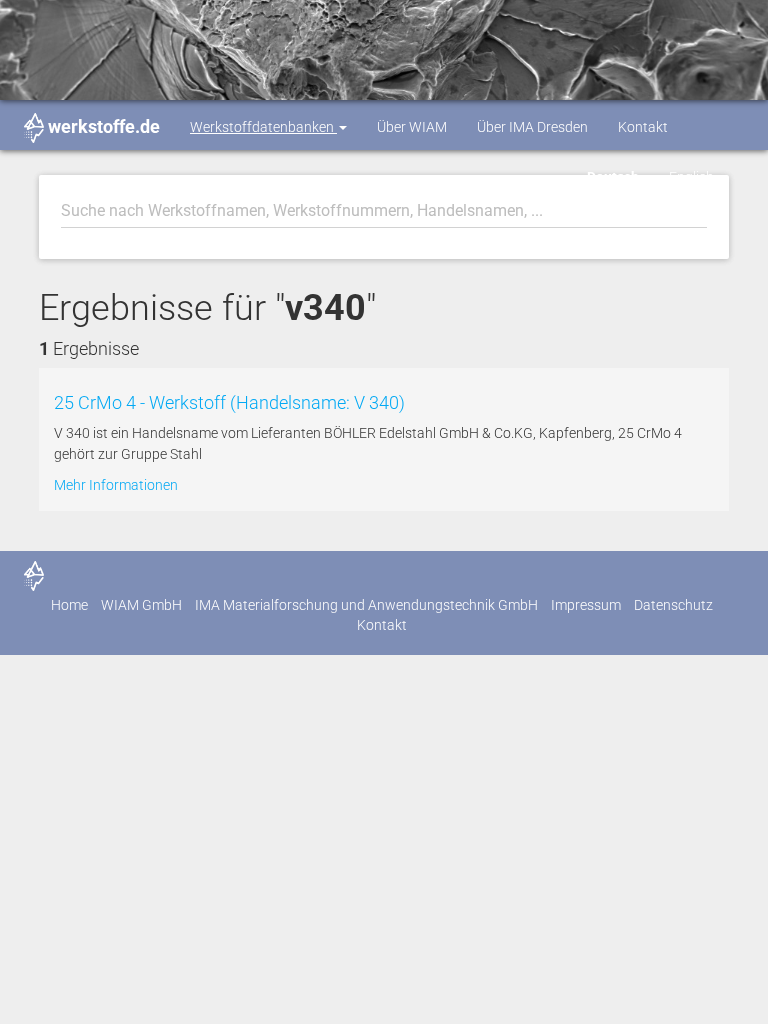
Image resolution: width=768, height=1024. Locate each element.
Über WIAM (412, 127)
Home (69, 605)
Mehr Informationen (116, 485)
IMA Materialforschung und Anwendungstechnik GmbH (366, 605)
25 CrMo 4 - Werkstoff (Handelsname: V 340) (229, 402)
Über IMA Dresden (532, 127)
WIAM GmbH (141, 605)
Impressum (586, 605)
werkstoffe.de (104, 126)
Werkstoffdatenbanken (263, 127)
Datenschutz (673, 605)
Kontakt (643, 127)
